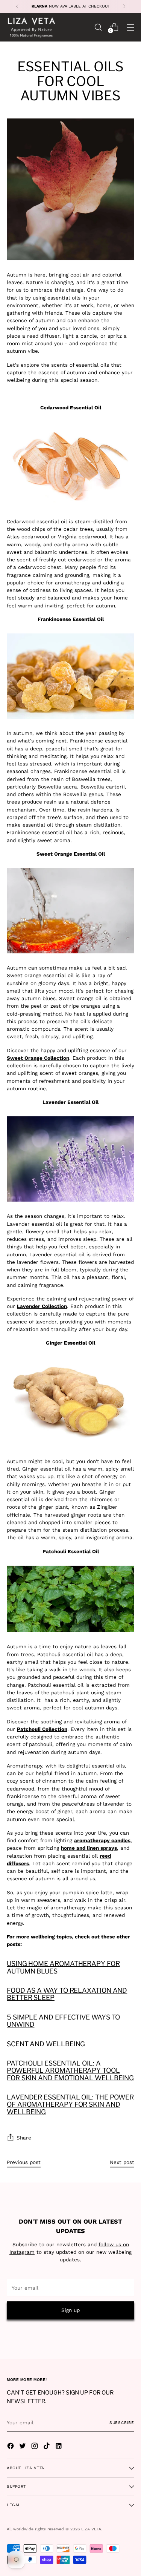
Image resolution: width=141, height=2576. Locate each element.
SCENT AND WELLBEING (46, 2044)
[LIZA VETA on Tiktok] (47, 2447)
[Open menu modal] (130, 27)
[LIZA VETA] (31, 27)
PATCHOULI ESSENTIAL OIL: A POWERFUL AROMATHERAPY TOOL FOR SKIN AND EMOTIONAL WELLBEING (70, 2070)
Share (24, 2138)
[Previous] (17, 6)
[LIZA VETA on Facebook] (11, 2447)
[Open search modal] (98, 27)
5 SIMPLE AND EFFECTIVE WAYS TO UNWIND (63, 2021)
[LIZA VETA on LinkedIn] (59, 2447)
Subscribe (122, 2423)
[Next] (124, 6)
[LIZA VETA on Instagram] (35, 2447)
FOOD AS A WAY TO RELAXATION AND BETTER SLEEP (67, 1994)
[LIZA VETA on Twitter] (23, 2447)
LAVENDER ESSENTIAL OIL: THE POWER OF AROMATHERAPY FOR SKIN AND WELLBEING (70, 2104)
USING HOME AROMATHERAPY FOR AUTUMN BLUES (63, 1967)
